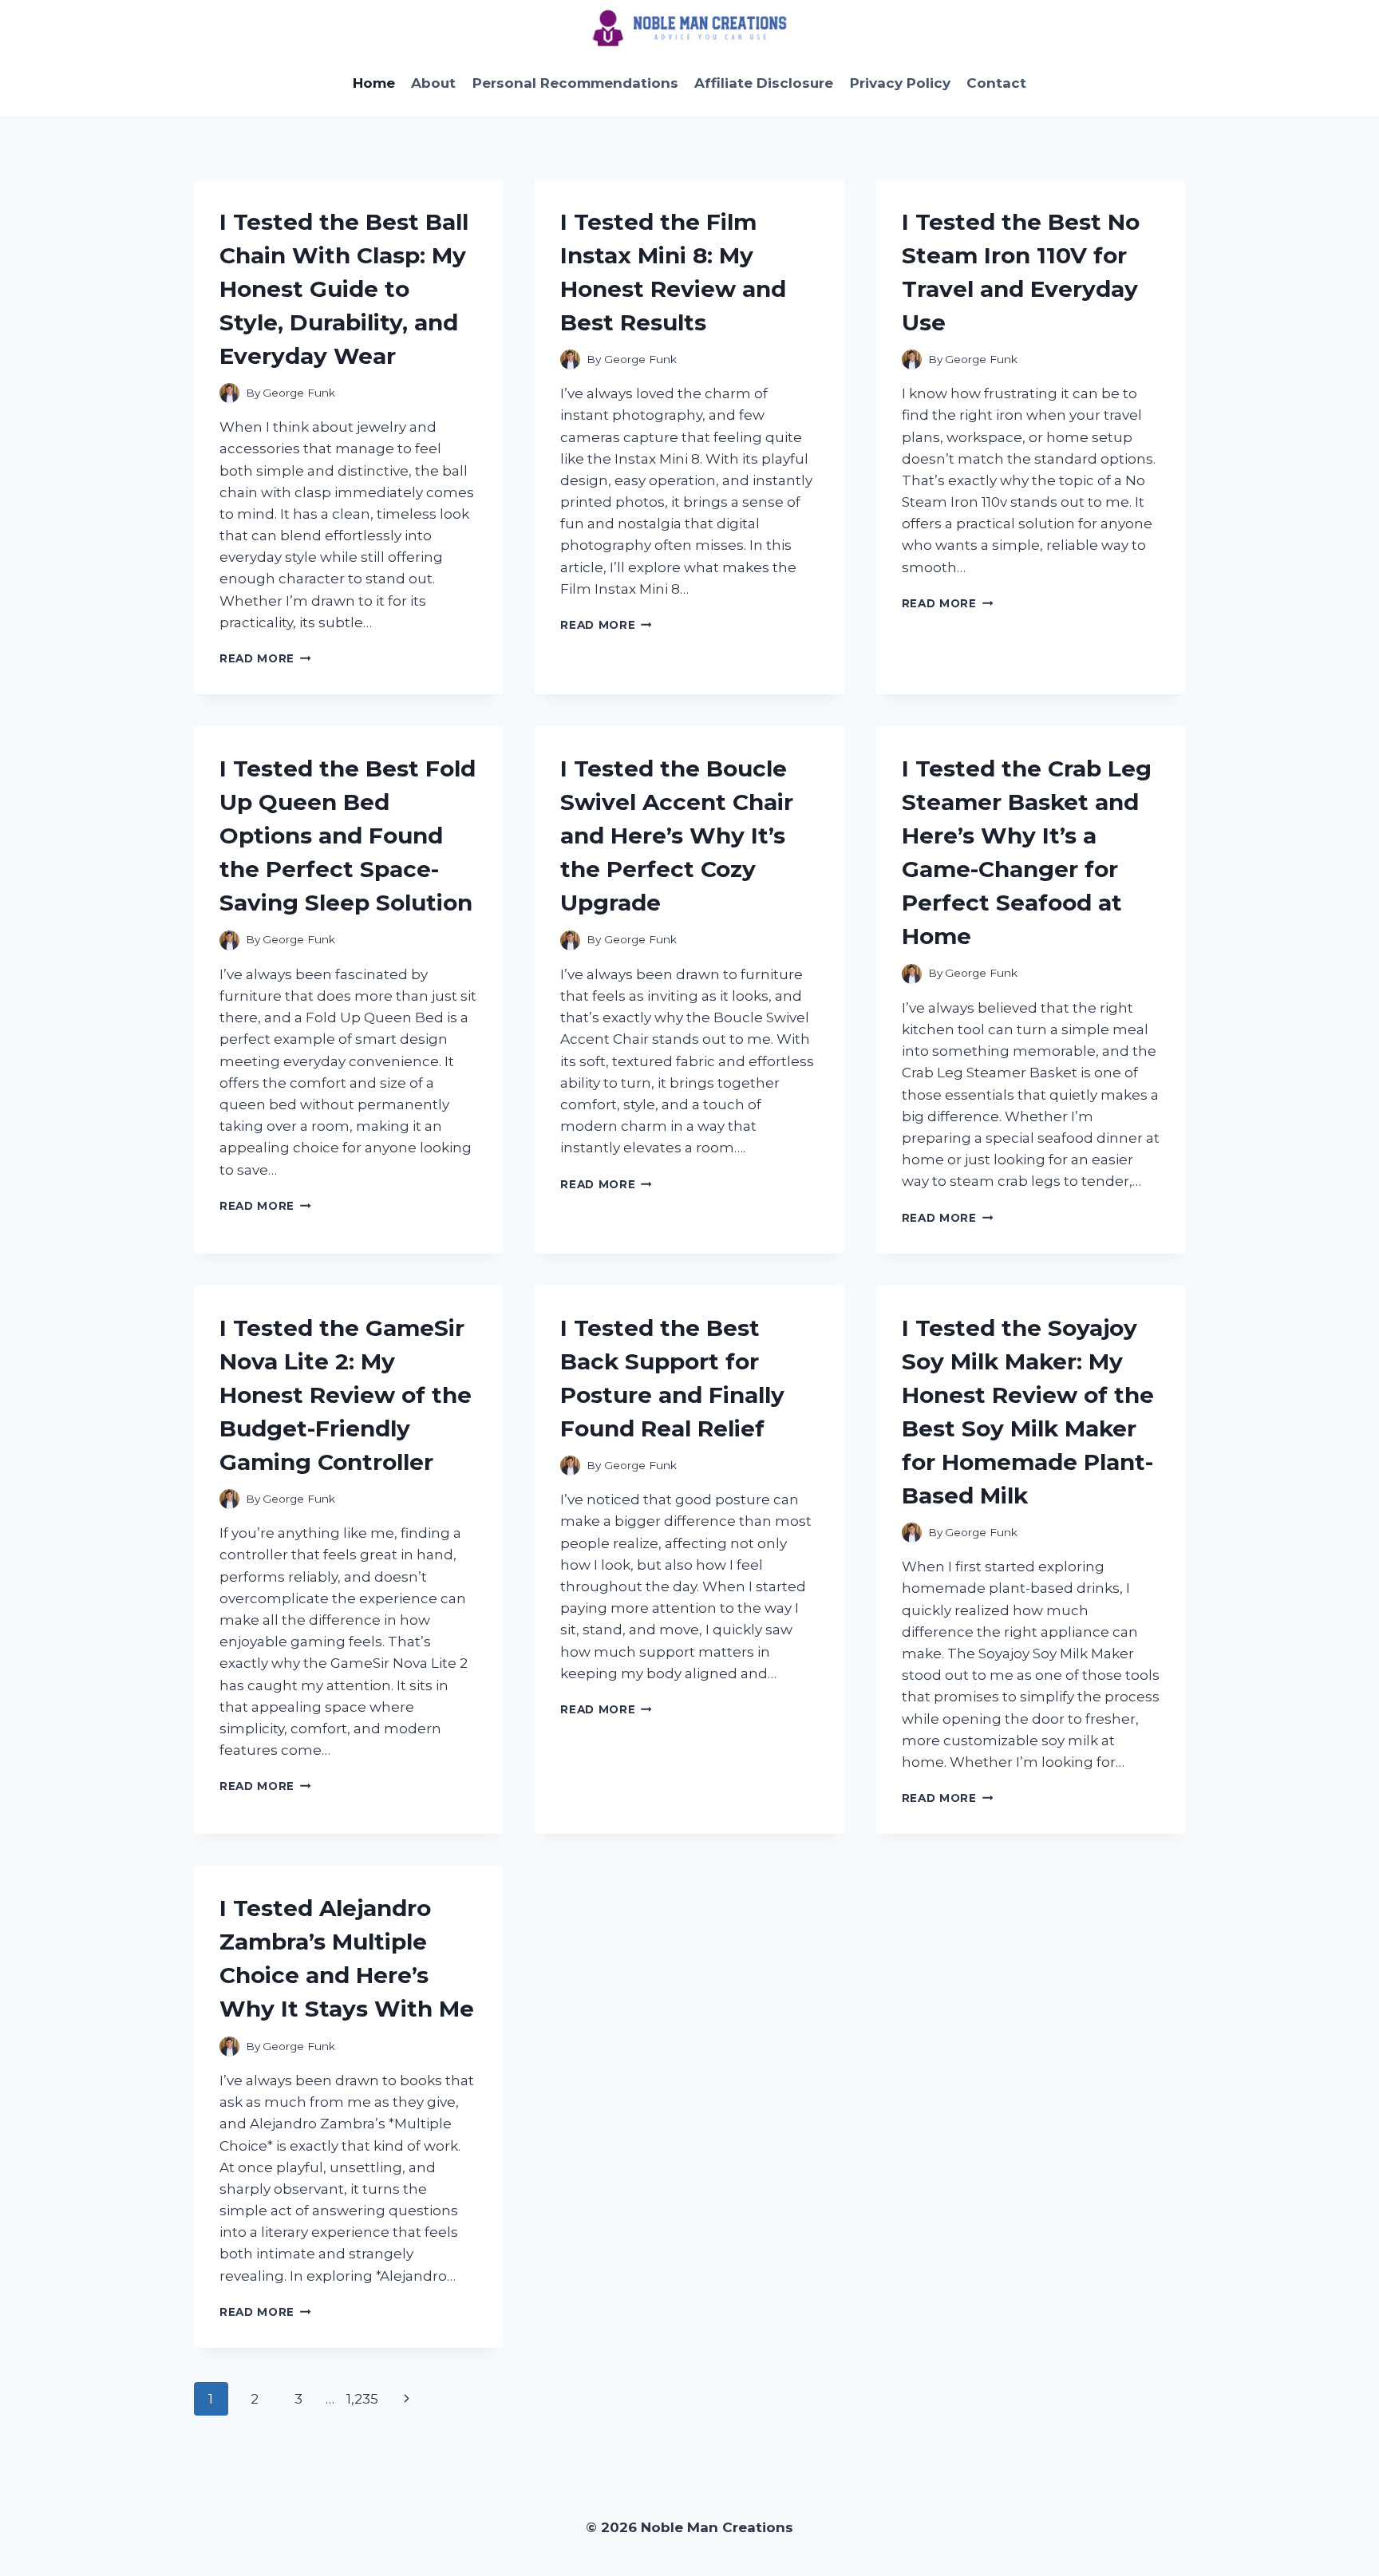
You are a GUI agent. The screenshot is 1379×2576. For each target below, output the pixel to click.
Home (374, 83)
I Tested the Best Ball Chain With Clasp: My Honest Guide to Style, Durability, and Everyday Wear (344, 289)
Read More (265, 658)
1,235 (362, 2399)
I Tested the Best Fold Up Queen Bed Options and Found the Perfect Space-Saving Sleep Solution (348, 836)
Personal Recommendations (575, 83)
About (433, 83)
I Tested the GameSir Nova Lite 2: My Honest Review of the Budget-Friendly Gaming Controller (346, 1395)
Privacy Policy (900, 83)
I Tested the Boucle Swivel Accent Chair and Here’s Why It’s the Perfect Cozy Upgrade (677, 836)
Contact (996, 83)
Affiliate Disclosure (764, 83)
